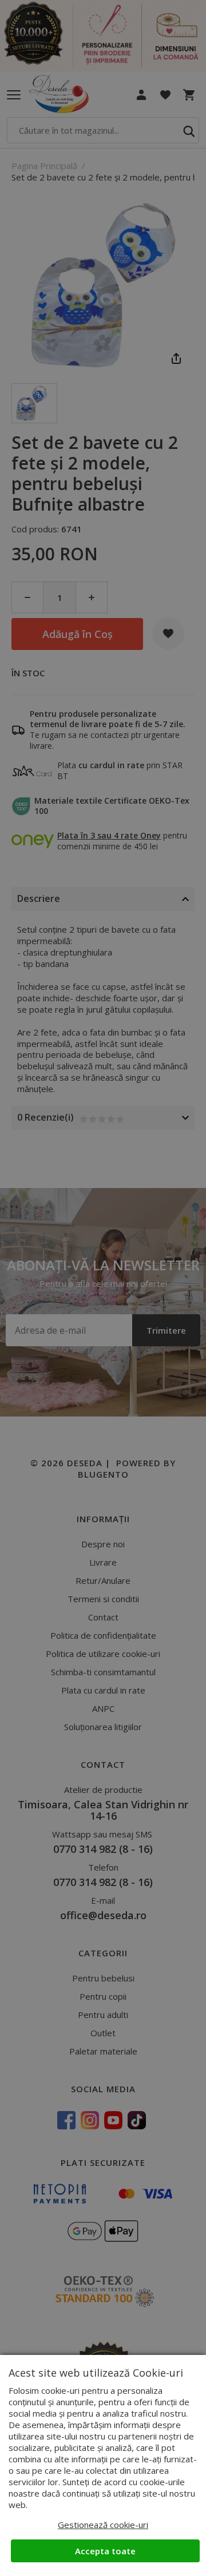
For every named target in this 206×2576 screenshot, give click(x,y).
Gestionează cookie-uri (103, 2525)
